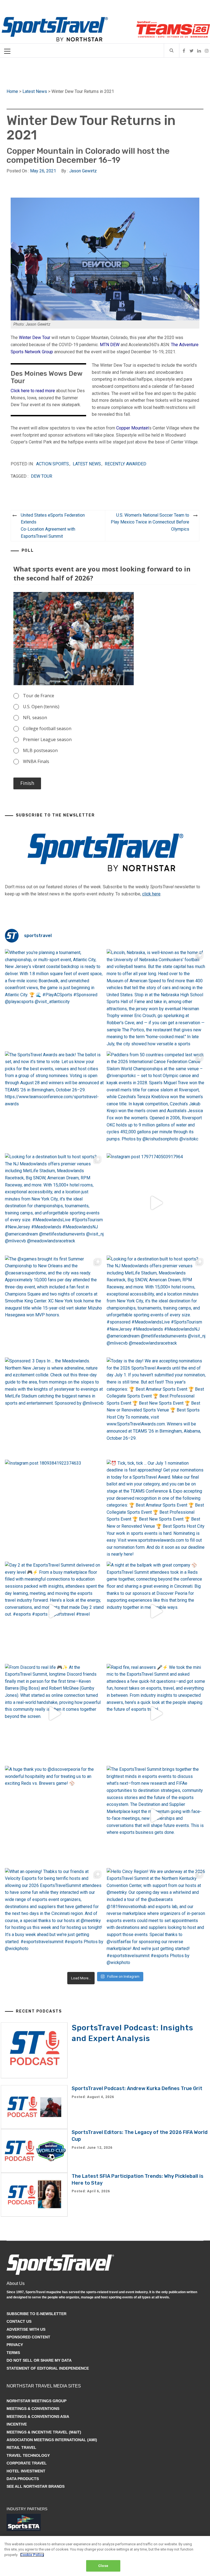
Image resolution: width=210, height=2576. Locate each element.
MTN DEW (110, 345)
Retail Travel (21, 2447)
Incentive (17, 2424)
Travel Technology (28, 2455)
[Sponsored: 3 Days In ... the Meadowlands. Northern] (55, 1407)
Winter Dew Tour (35, 338)
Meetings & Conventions (33, 2409)
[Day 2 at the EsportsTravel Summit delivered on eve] (55, 1611)
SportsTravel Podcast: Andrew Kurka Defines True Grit (137, 2088)
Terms (13, 2353)
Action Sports (52, 464)
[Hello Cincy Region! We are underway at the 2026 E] (156, 1918)
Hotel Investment (26, 2471)
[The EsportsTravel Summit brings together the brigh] (156, 1816)
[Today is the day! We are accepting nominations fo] (156, 1407)
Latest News (35, 91)
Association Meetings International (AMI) (52, 2440)
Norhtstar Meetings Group (37, 2401)
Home (12, 91)
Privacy (15, 2345)
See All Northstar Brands (36, 2486)
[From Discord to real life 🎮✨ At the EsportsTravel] (55, 1714)
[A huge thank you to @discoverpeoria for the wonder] (55, 1816)
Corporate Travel (27, 2463)
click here (151, 894)
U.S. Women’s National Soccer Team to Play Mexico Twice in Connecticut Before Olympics (150, 522)
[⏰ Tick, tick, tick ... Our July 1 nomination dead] (156, 1509)
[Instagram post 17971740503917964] (156, 1203)
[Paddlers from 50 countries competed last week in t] (156, 1101)
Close (103, 2566)
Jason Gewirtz (83, 171)
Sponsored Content (28, 2337)
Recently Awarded (126, 464)
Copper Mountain (132, 428)
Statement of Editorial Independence (48, 2368)
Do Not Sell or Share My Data (39, 2360)
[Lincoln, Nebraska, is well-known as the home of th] (156, 999)
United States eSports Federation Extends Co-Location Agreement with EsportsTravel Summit (53, 526)
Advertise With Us (26, 2329)
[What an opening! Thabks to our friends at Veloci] (55, 1918)
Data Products (23, 2479)
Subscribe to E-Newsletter (37, 2314)
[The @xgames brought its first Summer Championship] (55, 1305)
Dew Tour (42, 476)
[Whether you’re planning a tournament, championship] (55, 999)
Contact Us (19, 2321)
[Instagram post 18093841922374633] (55, 1509)
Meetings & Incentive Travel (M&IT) (44, 2432)
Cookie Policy (32, 2555)
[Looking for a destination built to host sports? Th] (55, 1203)
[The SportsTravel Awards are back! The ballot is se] (55, 1101)
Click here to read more (33, 391)
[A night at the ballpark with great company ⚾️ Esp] (156, 1611)
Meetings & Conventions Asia (38, 2416)
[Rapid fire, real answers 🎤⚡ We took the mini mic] (156, 1714)
